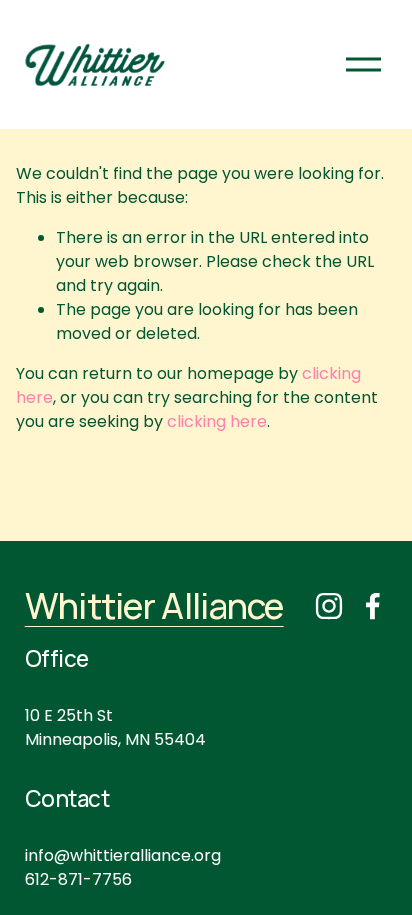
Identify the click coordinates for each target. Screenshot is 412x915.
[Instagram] (329, 606)
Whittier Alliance (154, 605)
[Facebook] (373, 606)
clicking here (217, 421)
